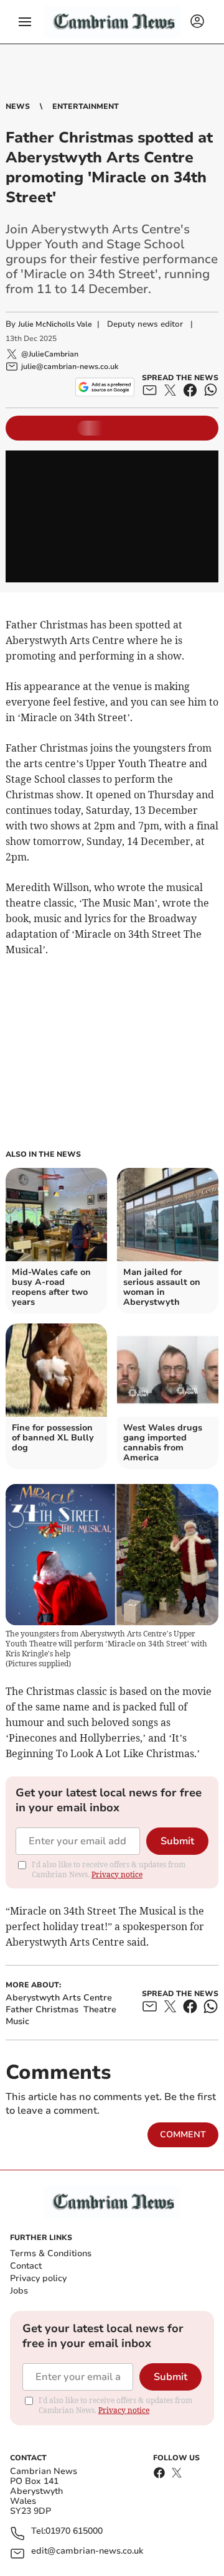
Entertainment (86, 106)
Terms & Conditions (51, 2253)
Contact (26, 2266)
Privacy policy (38, 2278)
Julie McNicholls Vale (55, 324)
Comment (183, 2135)
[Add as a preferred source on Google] (105, 387)
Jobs (19, 2291)
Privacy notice (117, 1874)
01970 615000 (74, 2532)
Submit (177, 1841)
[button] (25, 22)
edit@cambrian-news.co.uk (87, 2551)
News (18, 106)
